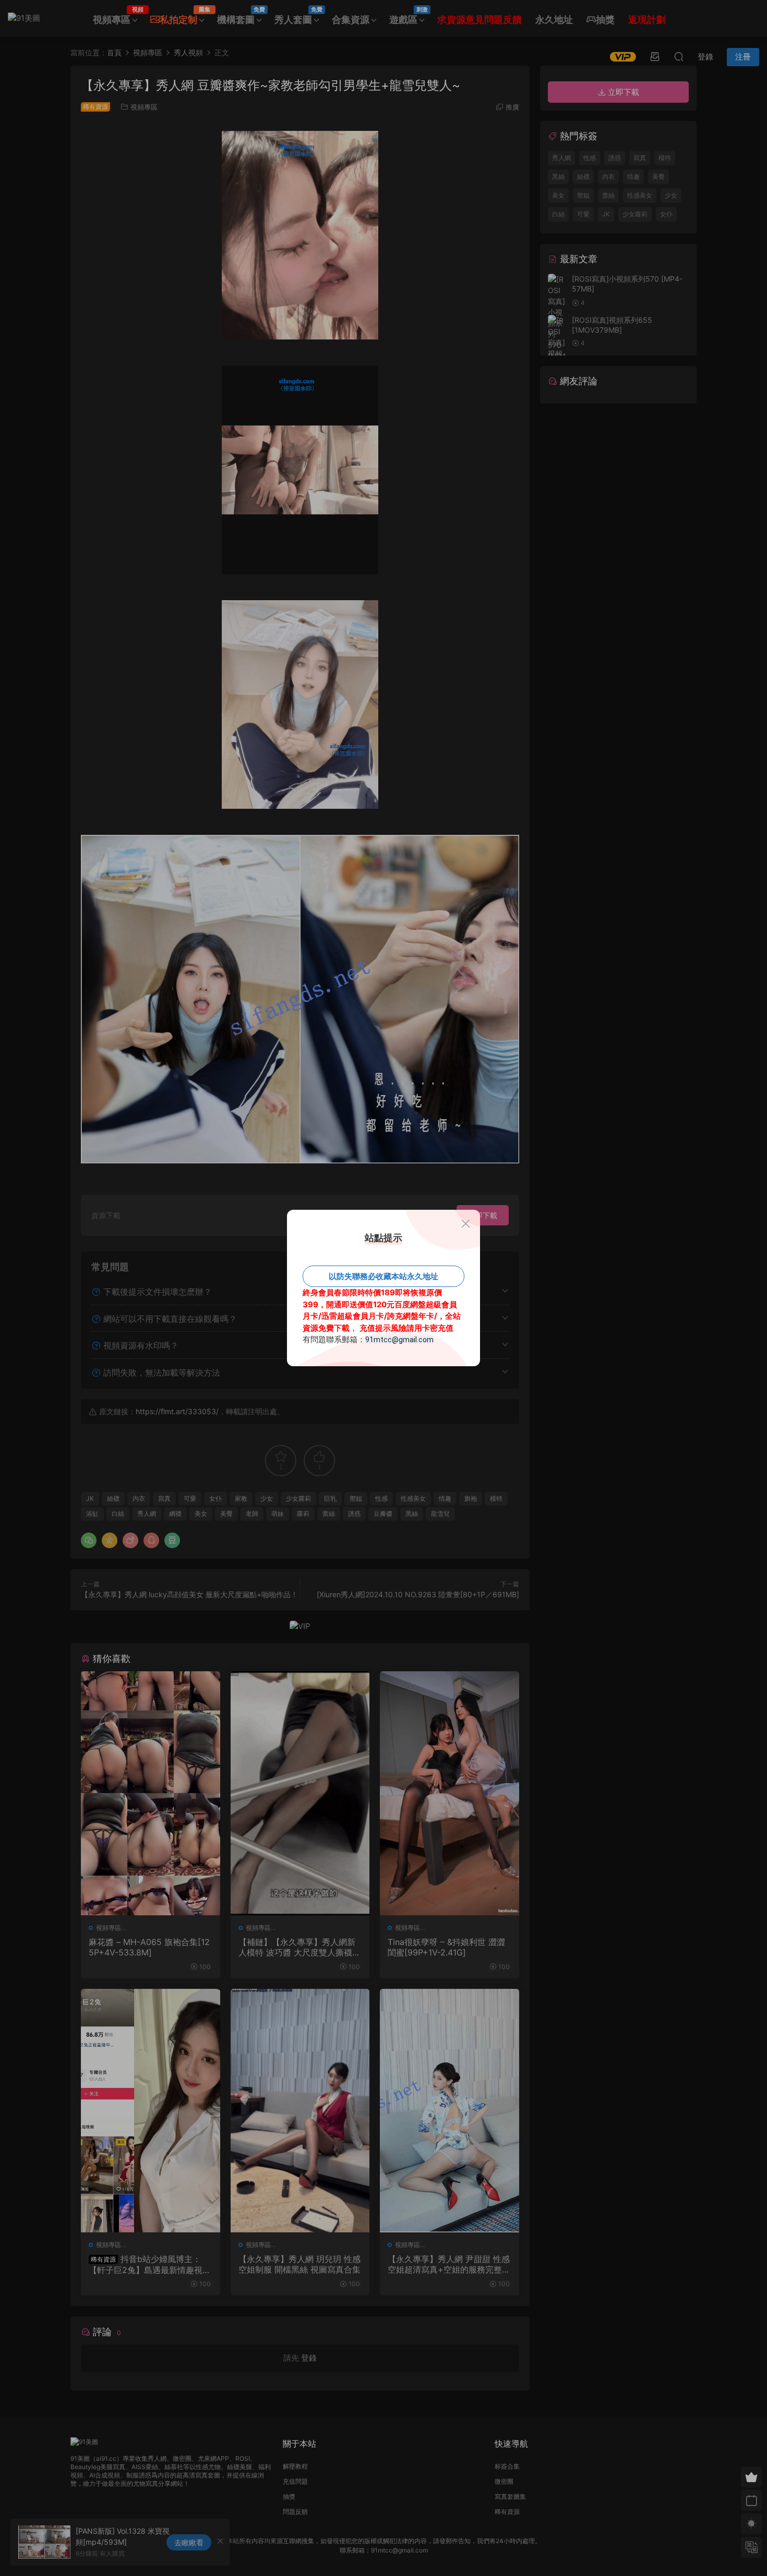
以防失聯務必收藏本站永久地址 (383, 1276)
